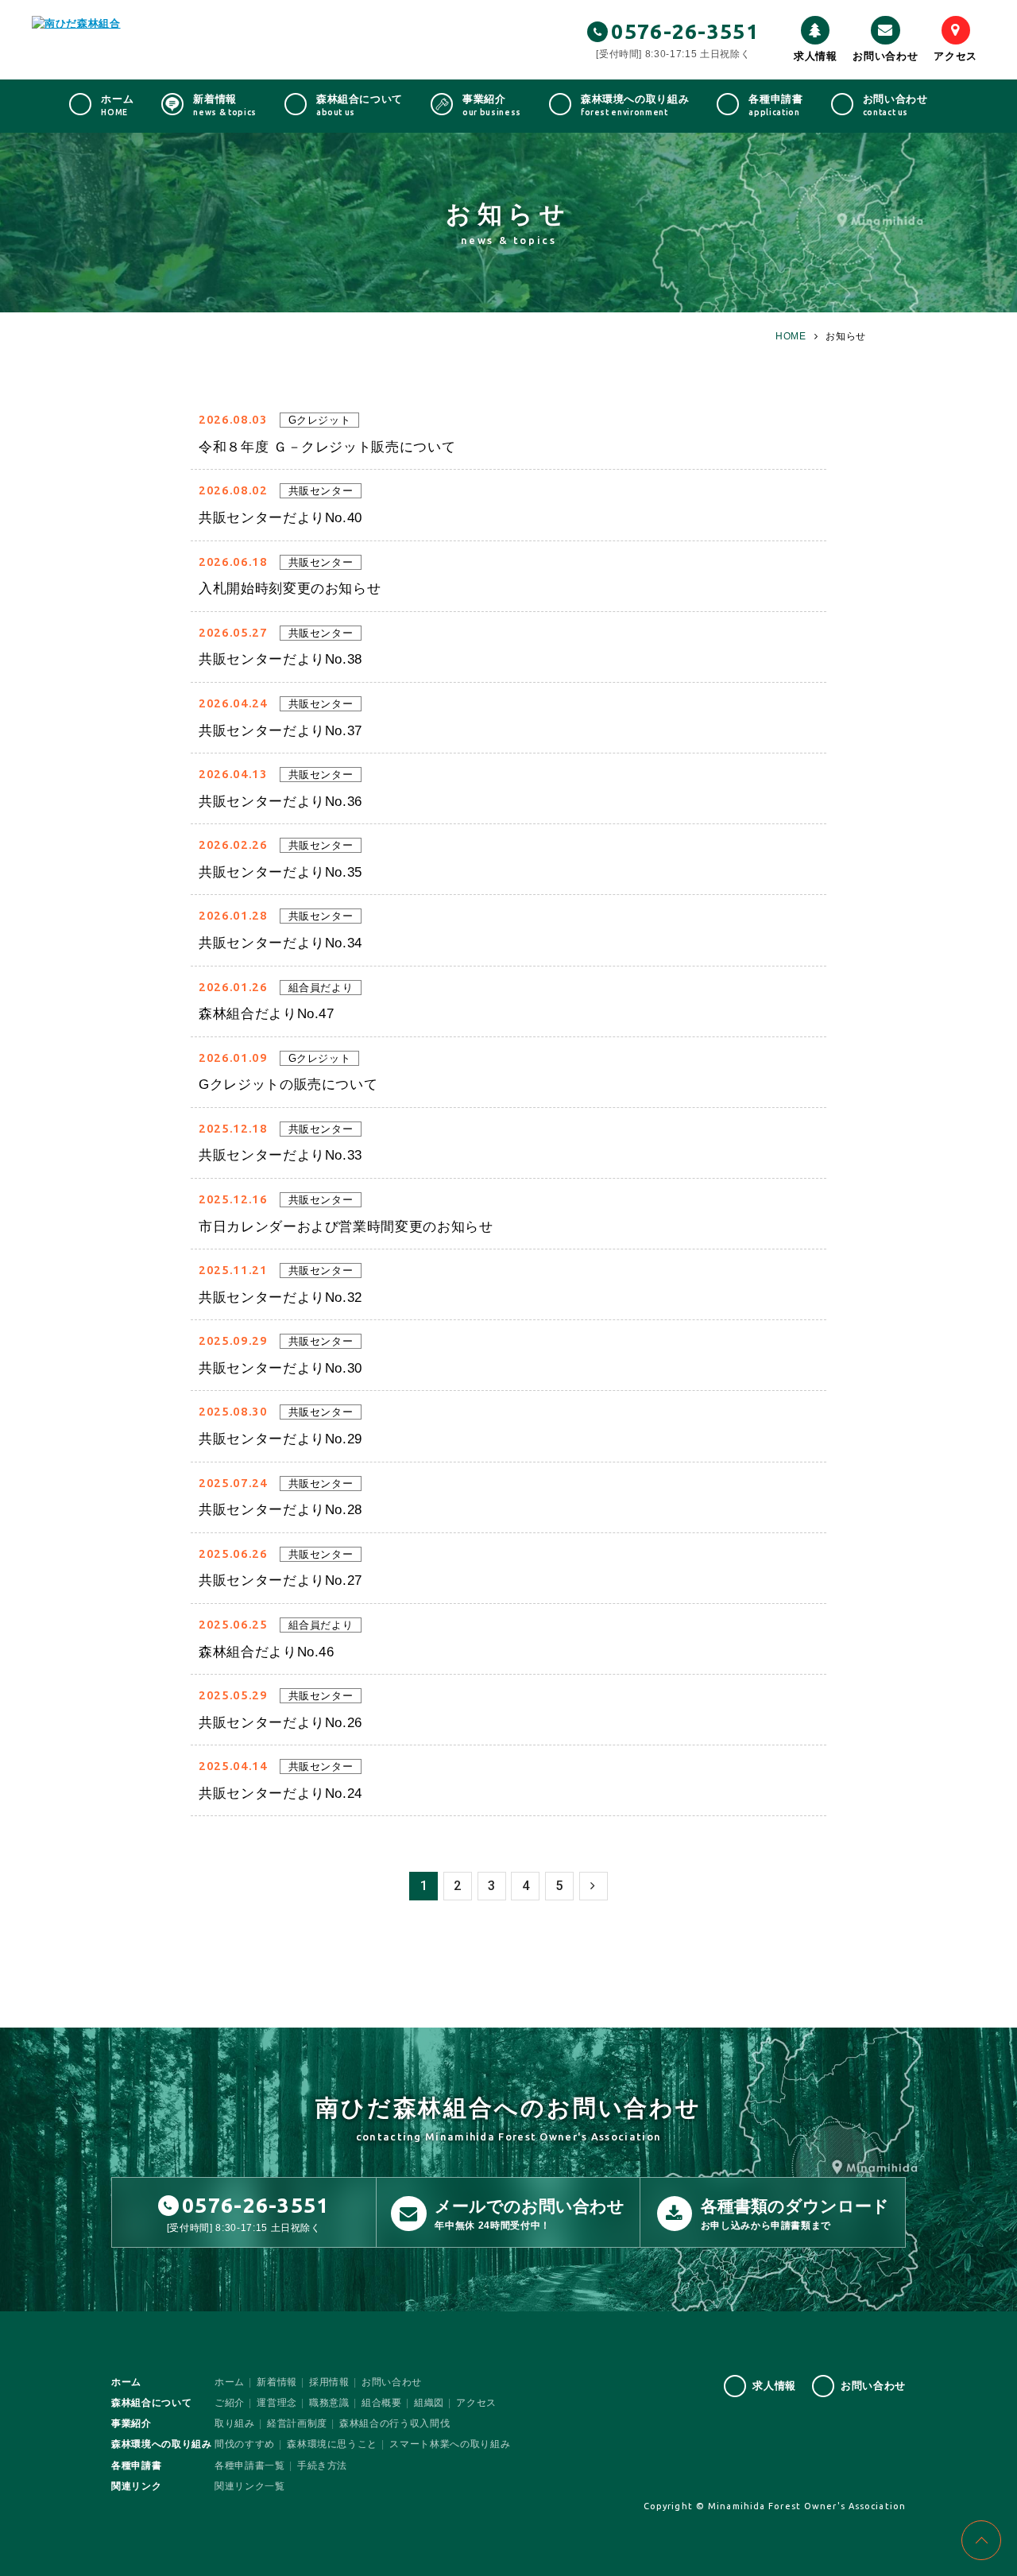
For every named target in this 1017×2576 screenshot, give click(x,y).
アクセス (955, 56)
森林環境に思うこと (332, 2444)
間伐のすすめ (245, 2444)
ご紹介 (230, 2403)
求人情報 (816, 56)
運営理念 (277, 2403)
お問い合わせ (885, 56)
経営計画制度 (297, 2423)
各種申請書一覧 (250, 2466)
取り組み (235, 2423)
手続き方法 (322, 2466)
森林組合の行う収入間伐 (394, 2423)
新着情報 (277, 2382)
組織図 (429, 2403)
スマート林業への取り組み (450, 2444)
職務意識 (329, 2403)
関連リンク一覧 (250, 2486)
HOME (791, 336)
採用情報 (329, 2382)
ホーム (230, 2382)
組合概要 (382, 2403)
